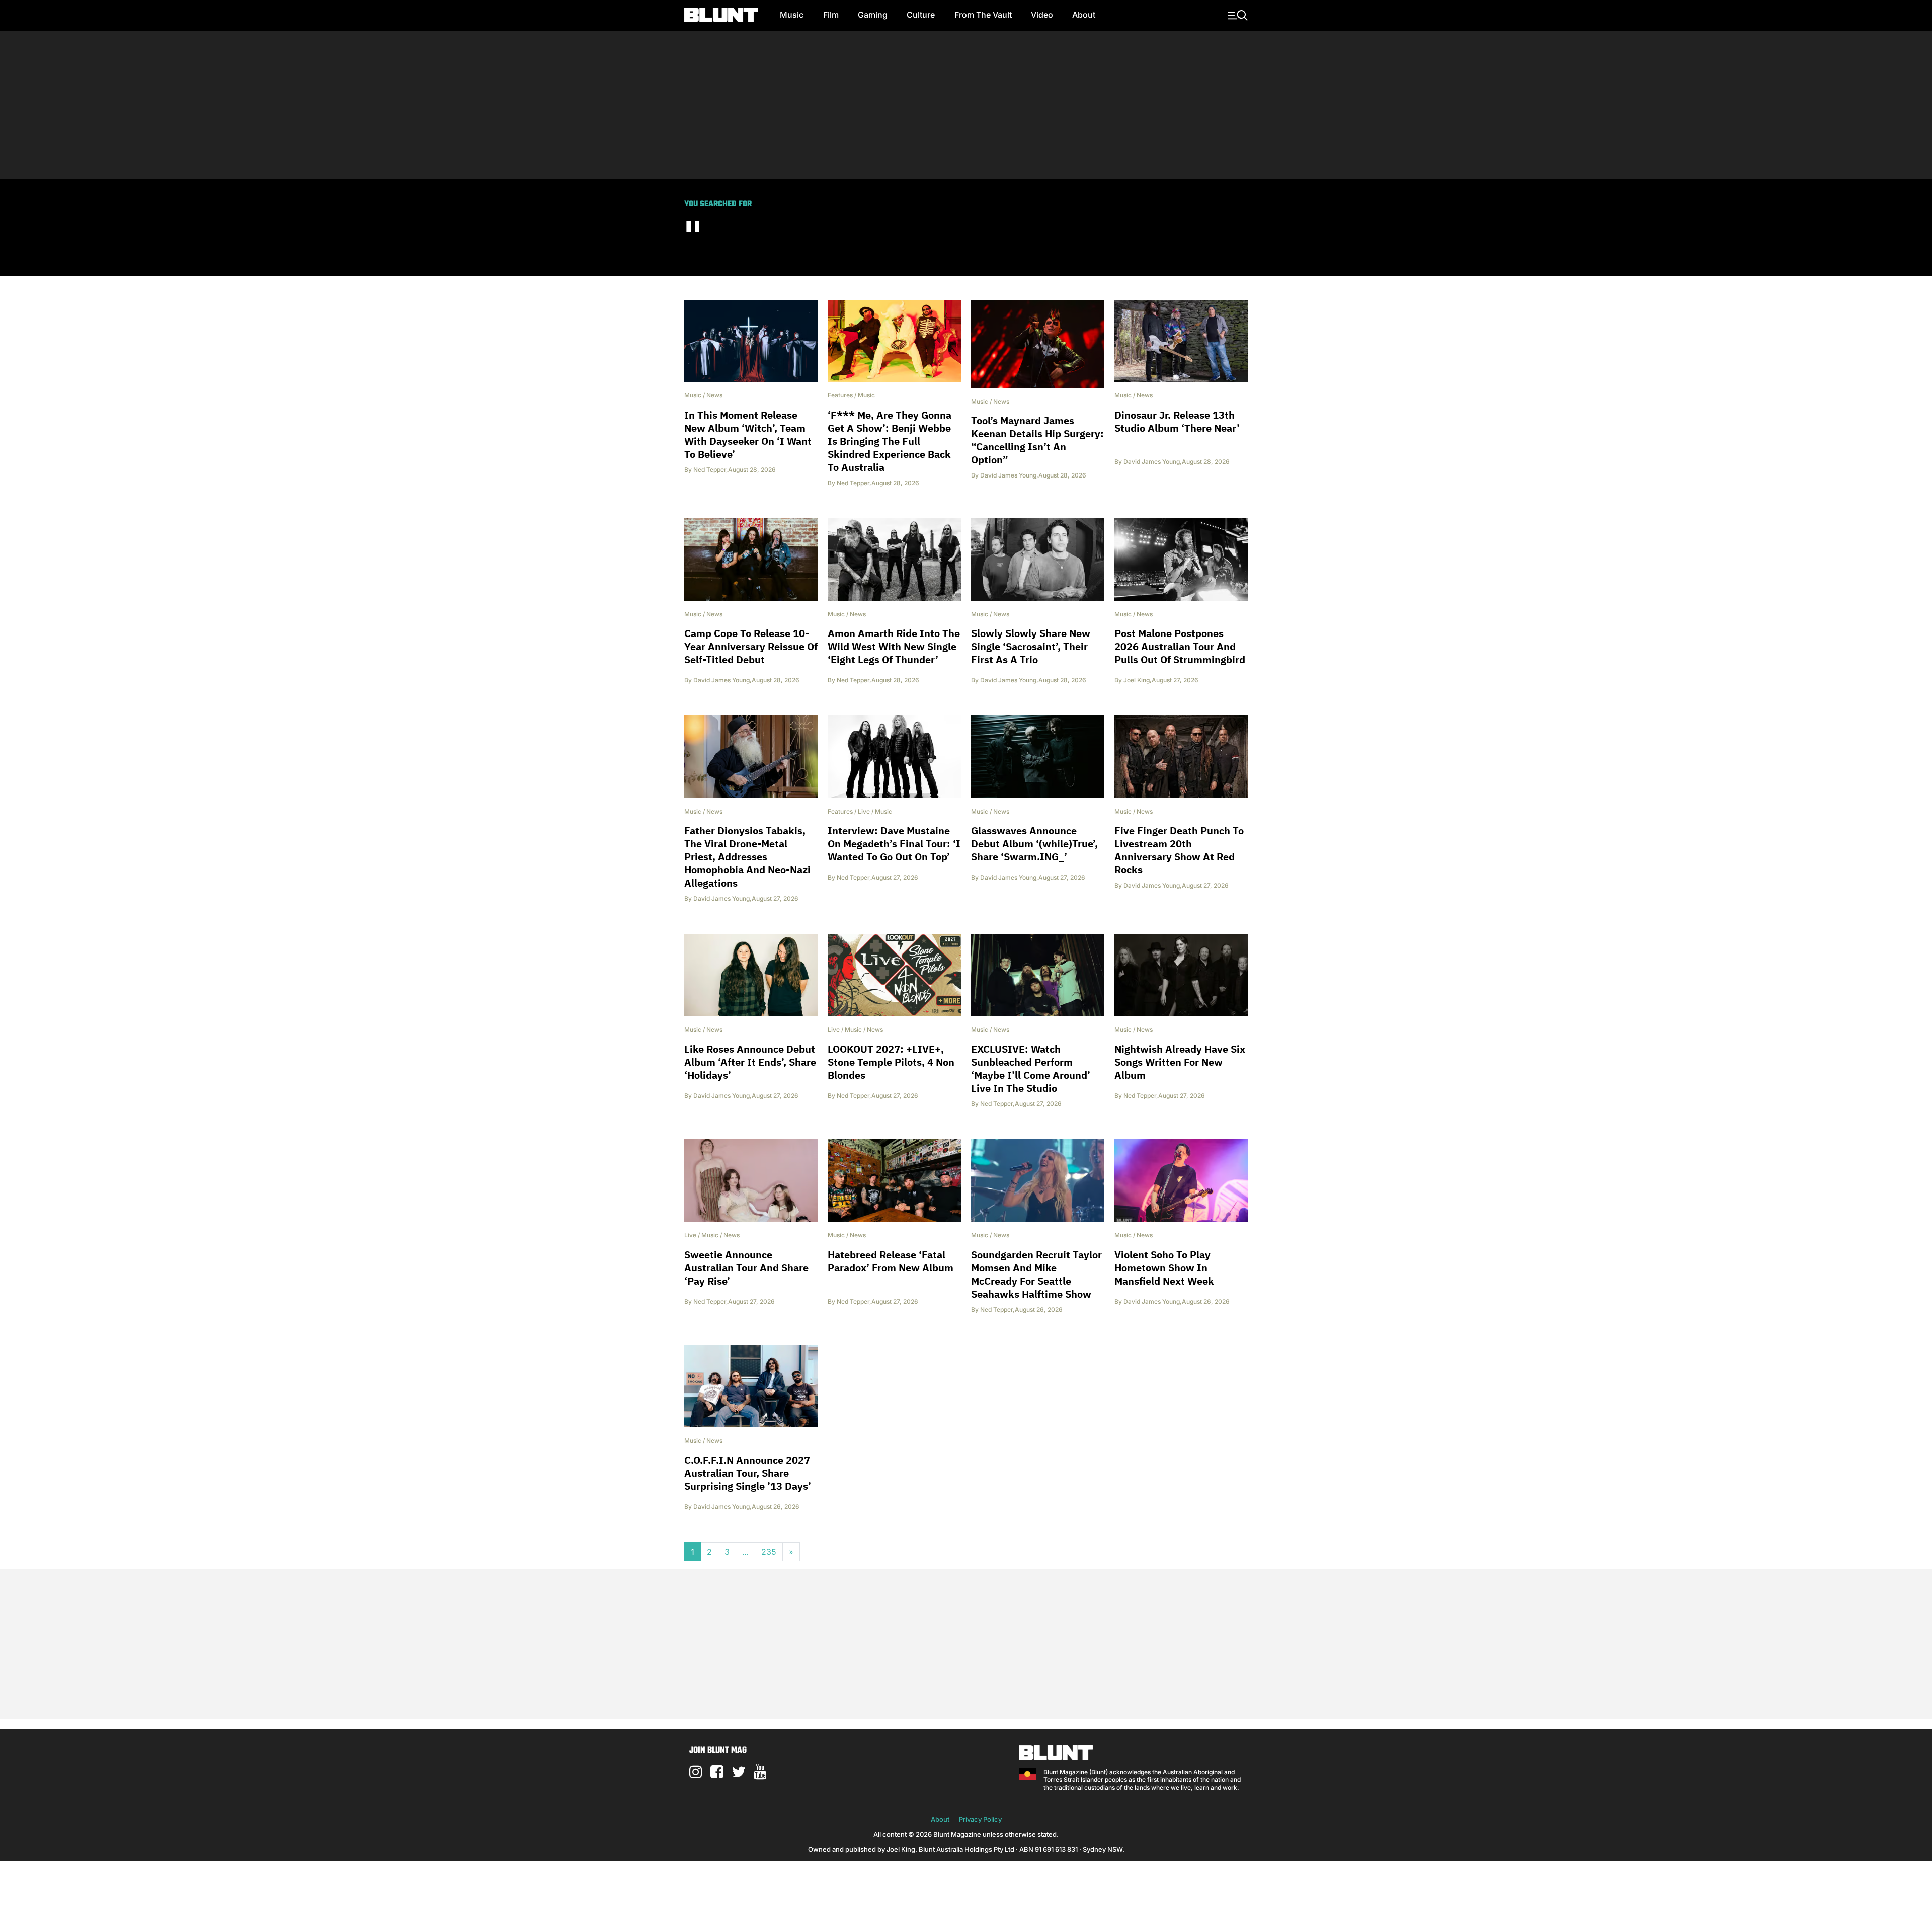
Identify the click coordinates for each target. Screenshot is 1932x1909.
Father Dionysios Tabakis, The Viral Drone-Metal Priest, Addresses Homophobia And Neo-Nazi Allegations (747, 857)
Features (840, 395)
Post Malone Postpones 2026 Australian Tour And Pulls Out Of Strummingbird (1180, 646)
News (714, 395)
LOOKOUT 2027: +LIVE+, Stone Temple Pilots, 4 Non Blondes (891, 1062)
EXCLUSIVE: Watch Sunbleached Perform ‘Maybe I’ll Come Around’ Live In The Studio (1031, 1068)
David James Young (1008, 475)
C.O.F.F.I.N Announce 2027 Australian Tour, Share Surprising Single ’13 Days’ (748, 1473)
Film (831, 15)
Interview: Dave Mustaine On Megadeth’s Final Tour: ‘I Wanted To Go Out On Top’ (894, 844)
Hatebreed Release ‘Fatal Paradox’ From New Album (891, 1261)
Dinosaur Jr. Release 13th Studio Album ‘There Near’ (1177, 421)
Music (792, 15)
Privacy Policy (980, 1819)
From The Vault (983, 15)
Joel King (1137, 680)
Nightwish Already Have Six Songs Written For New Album (1180, 1062)
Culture (921, 15)
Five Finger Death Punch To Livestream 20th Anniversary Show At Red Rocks (1179, 850)
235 (769, 1552)
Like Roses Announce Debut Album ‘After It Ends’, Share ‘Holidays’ (750, 1062)
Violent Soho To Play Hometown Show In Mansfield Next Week (1164, 1268)
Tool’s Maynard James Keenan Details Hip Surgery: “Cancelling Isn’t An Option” (1037, 440)
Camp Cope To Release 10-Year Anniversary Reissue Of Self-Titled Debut (751, 646)
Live (864, 811)
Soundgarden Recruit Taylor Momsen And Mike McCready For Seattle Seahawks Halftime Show (1036, 1274)
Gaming (873, 15)
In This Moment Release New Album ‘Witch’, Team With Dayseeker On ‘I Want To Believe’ (748, 434)
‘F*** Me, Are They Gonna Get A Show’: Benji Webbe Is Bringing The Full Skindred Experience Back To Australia (890, 441)
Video (1042, 15)
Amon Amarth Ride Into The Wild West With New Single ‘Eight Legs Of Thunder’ (894, 646)
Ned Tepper (710, 470)
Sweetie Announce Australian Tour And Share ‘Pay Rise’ (746, 1268)
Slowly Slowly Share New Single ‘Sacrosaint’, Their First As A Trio (1031, 646)
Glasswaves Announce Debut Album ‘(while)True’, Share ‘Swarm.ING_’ (1034, 844)
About (1084, 15)
